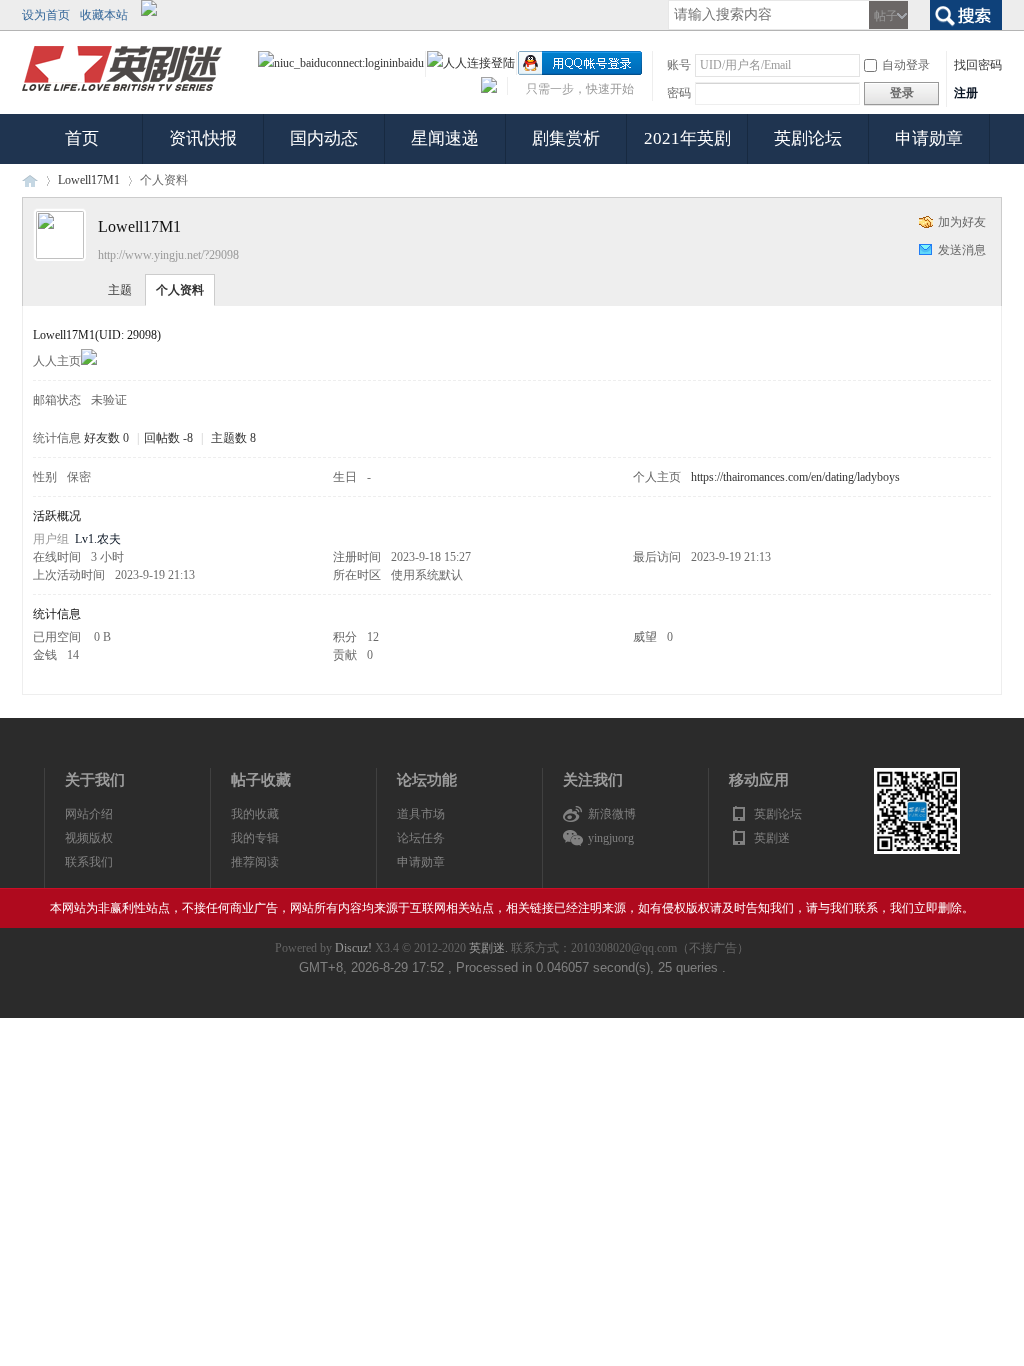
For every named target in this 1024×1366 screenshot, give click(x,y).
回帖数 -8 (168, 438)
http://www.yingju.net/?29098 (168, 255)
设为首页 (46, 15)
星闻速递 (445, 138)
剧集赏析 (566, 138)
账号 (679, 65)
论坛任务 (421, 838)
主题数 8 (233, 438)
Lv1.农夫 (98, 539)
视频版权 (89, 838)
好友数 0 (106, 438)
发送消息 (962, 250)
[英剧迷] (122, 92)
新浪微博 (612, 814)
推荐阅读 (255, 862)
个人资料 (180, 290)
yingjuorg (611, 838)
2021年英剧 (687, 138)
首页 (82, 138)
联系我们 (89, 862)
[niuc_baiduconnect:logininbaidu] (341, 63)
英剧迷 (30, 180)
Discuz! (353, 948)
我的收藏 (255, 814)
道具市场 (421, 814)
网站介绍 (89, 814)
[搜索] (966, 13)
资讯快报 (203, 138)
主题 (120, 290)
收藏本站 (104, 15)
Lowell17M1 (89, 180)
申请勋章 (929, 138)
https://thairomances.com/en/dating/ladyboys (795, 477)
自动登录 (906, 65)
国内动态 (324, 138)
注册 (966, 93)
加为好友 (962, 222)
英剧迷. (488, 948)
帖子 (886, 16)
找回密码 (978, 65)
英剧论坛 (808, 138)
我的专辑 (255, 838)
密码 (679, 93)
